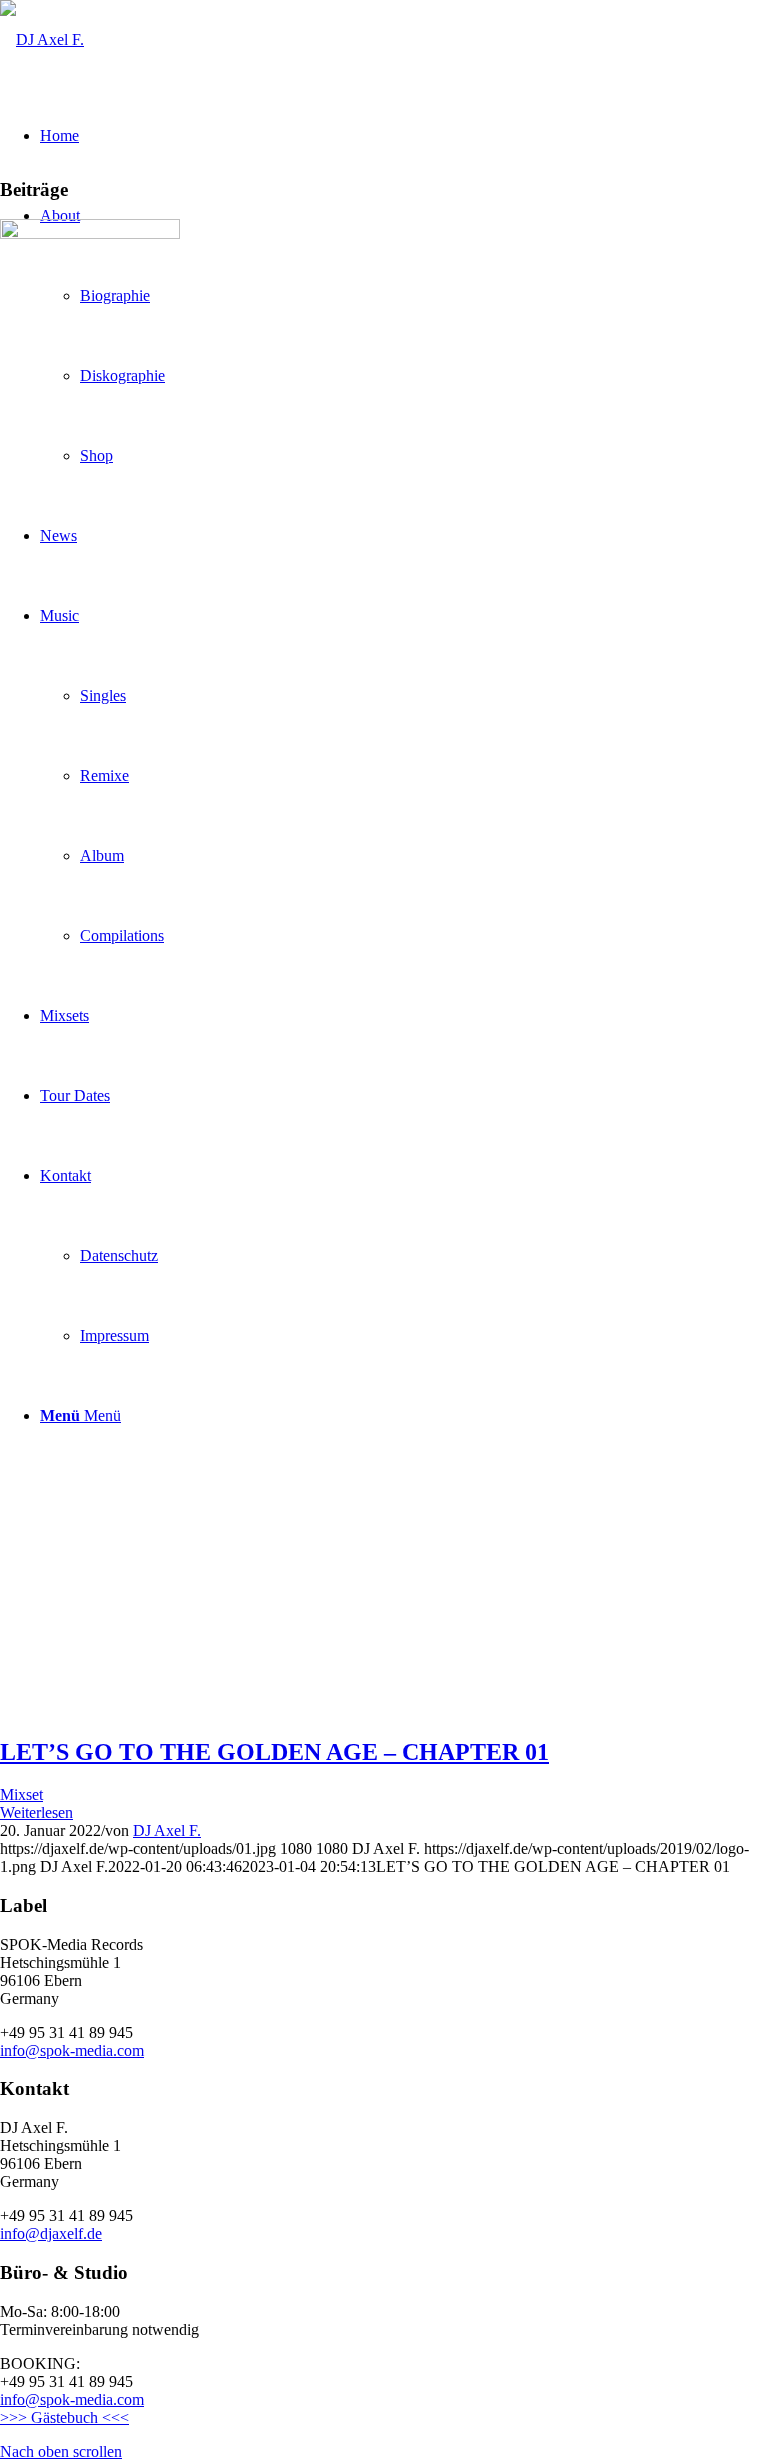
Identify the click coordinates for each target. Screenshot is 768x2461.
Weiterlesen (36, 1812)
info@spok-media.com (72, 2050)
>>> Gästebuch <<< (64, 2417)
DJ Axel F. (167, 1830)
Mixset (21, 1794)
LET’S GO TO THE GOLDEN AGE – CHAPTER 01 (274, 1752)
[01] (90, 233)
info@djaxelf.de (51, 2233)
